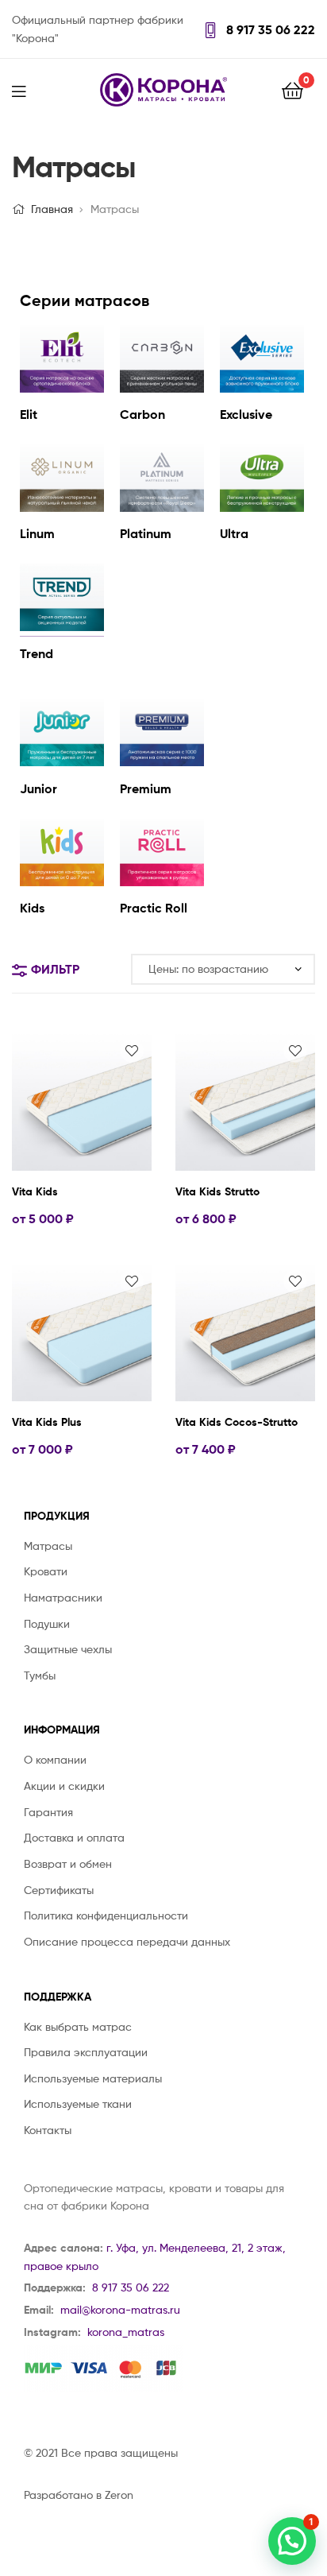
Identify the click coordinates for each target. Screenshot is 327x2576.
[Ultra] (262, 507)
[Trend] (62, 627)
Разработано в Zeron (79, 2495)
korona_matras (126, 2332)
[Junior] (62, 762)
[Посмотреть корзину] (292, 89)
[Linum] (62, 507)
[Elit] (62, 388)
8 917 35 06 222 (269, 29)
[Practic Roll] (162, 882)
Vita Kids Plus (47, 1422)
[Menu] (29, 90)
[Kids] (62, 882)
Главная (52, 209)
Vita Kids (35, 1191)
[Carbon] (162, 388)
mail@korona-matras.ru (120, 2309)
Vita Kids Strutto (217, 1191)
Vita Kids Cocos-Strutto (237, 1422)
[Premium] (162, 762)
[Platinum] (162, 507)
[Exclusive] (262, 388)
